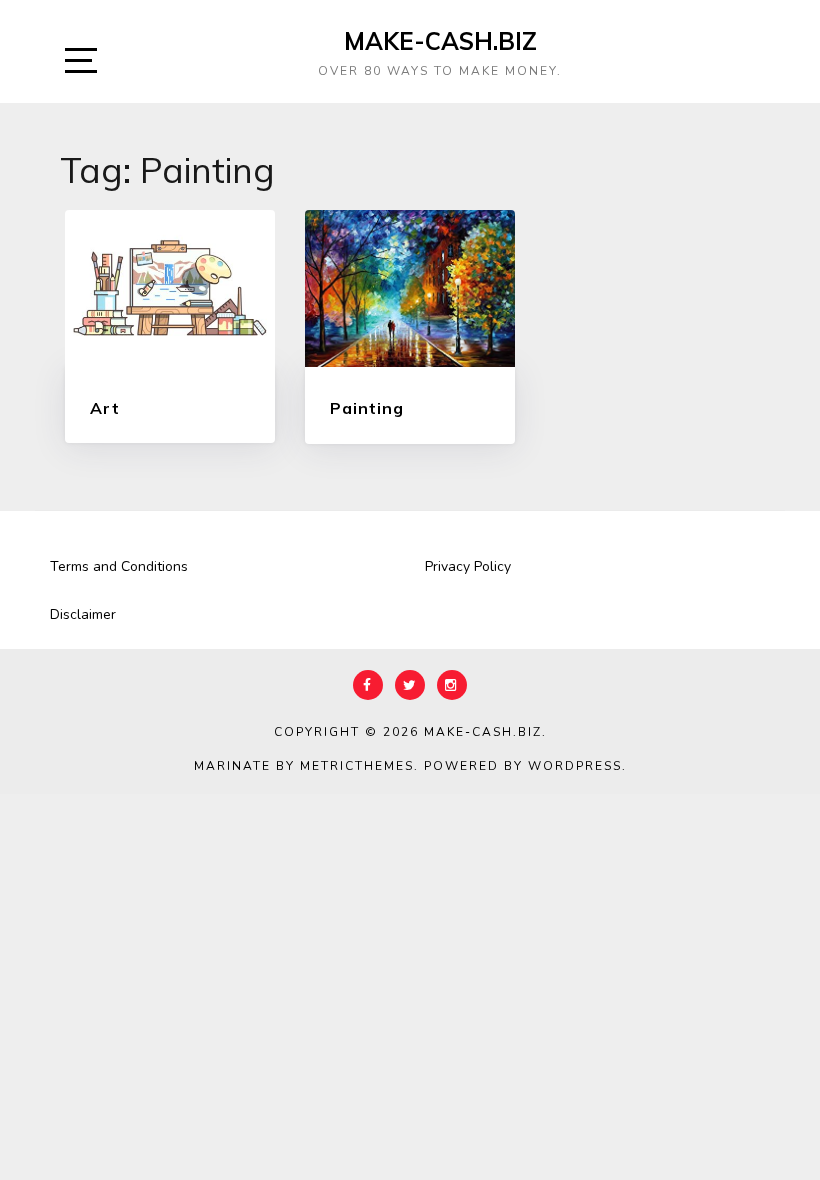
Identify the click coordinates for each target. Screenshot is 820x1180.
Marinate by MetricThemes (304, 766)
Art (105, 408)
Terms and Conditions (119, 566)
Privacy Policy (468, 566)
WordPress (575, 766)
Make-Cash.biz (440, 41)
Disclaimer (83, 614)
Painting (367, 408)
